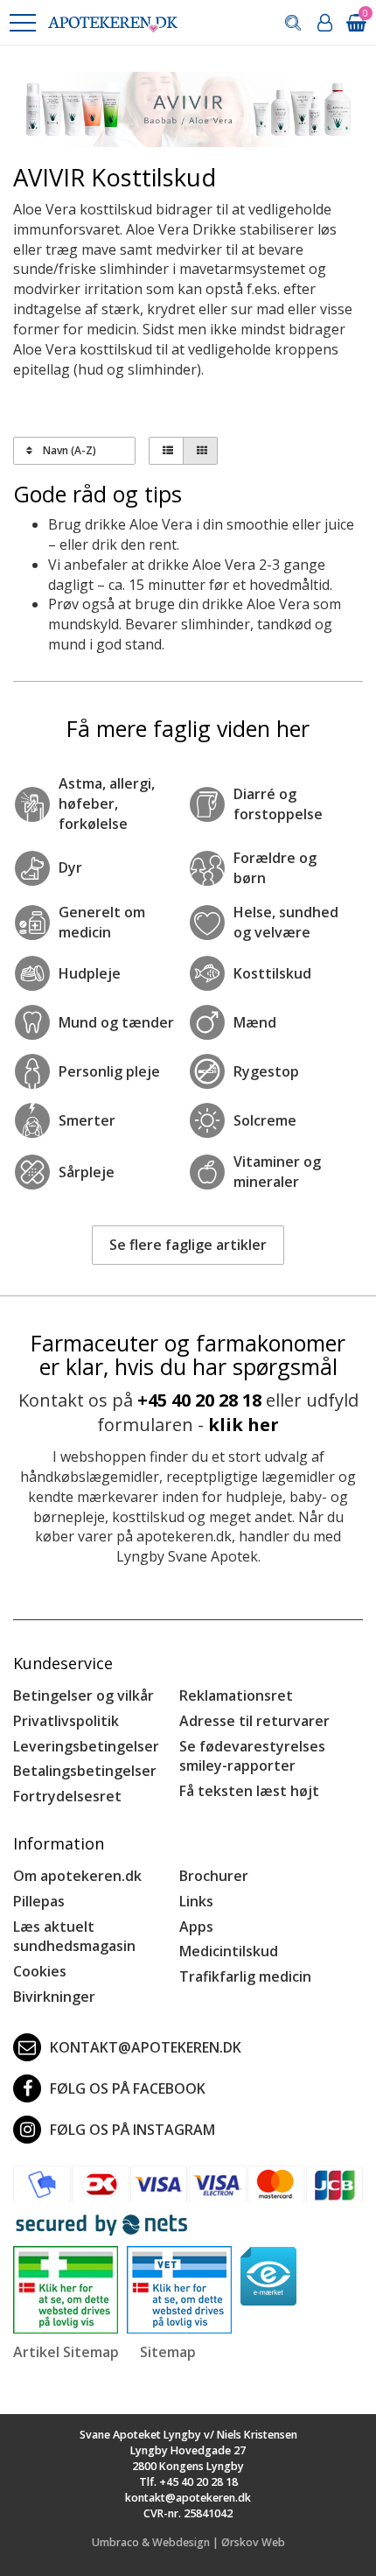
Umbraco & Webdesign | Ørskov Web (188, 2542)
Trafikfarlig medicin (245, 1976)
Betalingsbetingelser (85, 1771)
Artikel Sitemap (66, 2352)
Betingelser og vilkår (84, 1695)
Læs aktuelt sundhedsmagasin (74, 1937)
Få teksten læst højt (249, 1791)
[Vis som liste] (166, 451)
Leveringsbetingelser (86, 1746)
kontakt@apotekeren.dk (146, 2047)
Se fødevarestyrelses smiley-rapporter (252, 1756)
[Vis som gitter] (200, 451)
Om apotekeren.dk (77, 1876)
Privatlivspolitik (66, 1721)
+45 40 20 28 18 (199, 1400)
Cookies (40, 1971)
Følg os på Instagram (132, 2130)
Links (196, 1901)
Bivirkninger (54, 1997)
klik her (244, 1425)
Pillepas (39, 1901)
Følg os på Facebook (128, 2088)
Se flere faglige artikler (188, 1245)
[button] (22, 23)
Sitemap (168, 2352)
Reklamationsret (236, 1695)
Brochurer (214, 1876)
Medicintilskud (229, 1951)
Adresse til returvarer (254, 1721)
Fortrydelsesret (67, 1796)
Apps (196, 1927)
